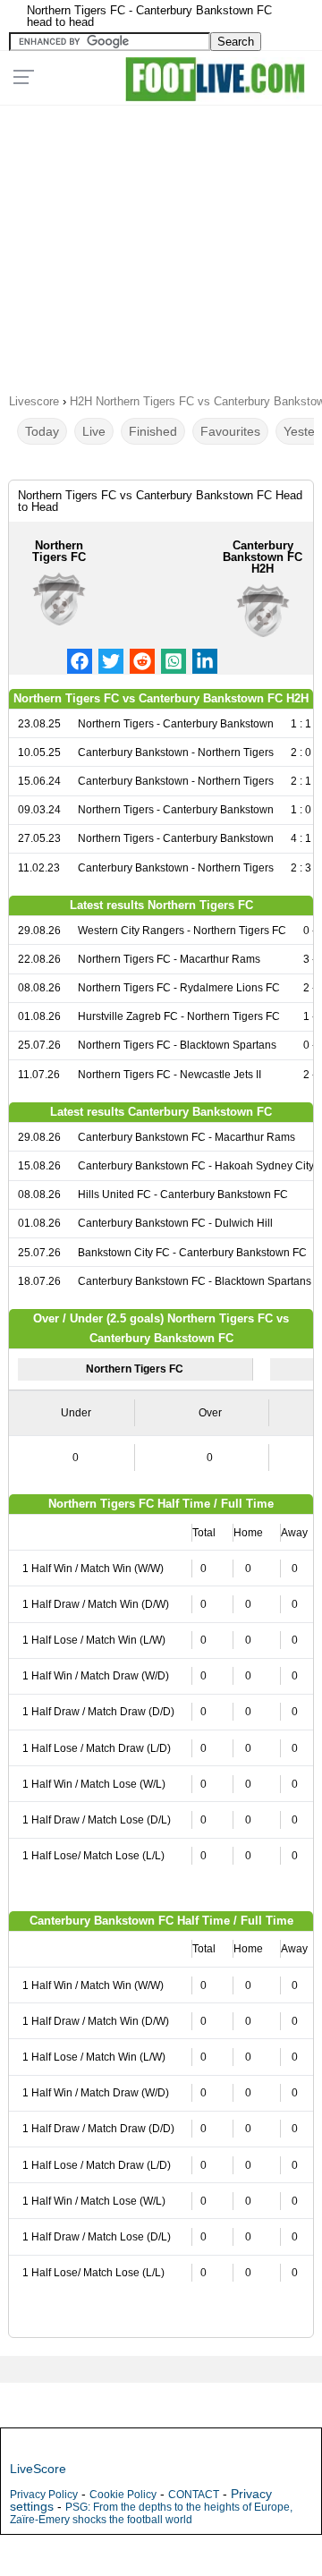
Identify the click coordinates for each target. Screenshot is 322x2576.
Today (42, 431)
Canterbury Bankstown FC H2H (263, 557)
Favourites (230, 431)
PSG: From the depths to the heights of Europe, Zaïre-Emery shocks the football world (151, 2513)
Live (94, 431)
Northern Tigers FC (59, 551)
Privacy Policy (44, 2495)
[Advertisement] (161, 243)
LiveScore (38, 2469)
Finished (153, 431)
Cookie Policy (123, 2495)
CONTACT (194, 2495)
